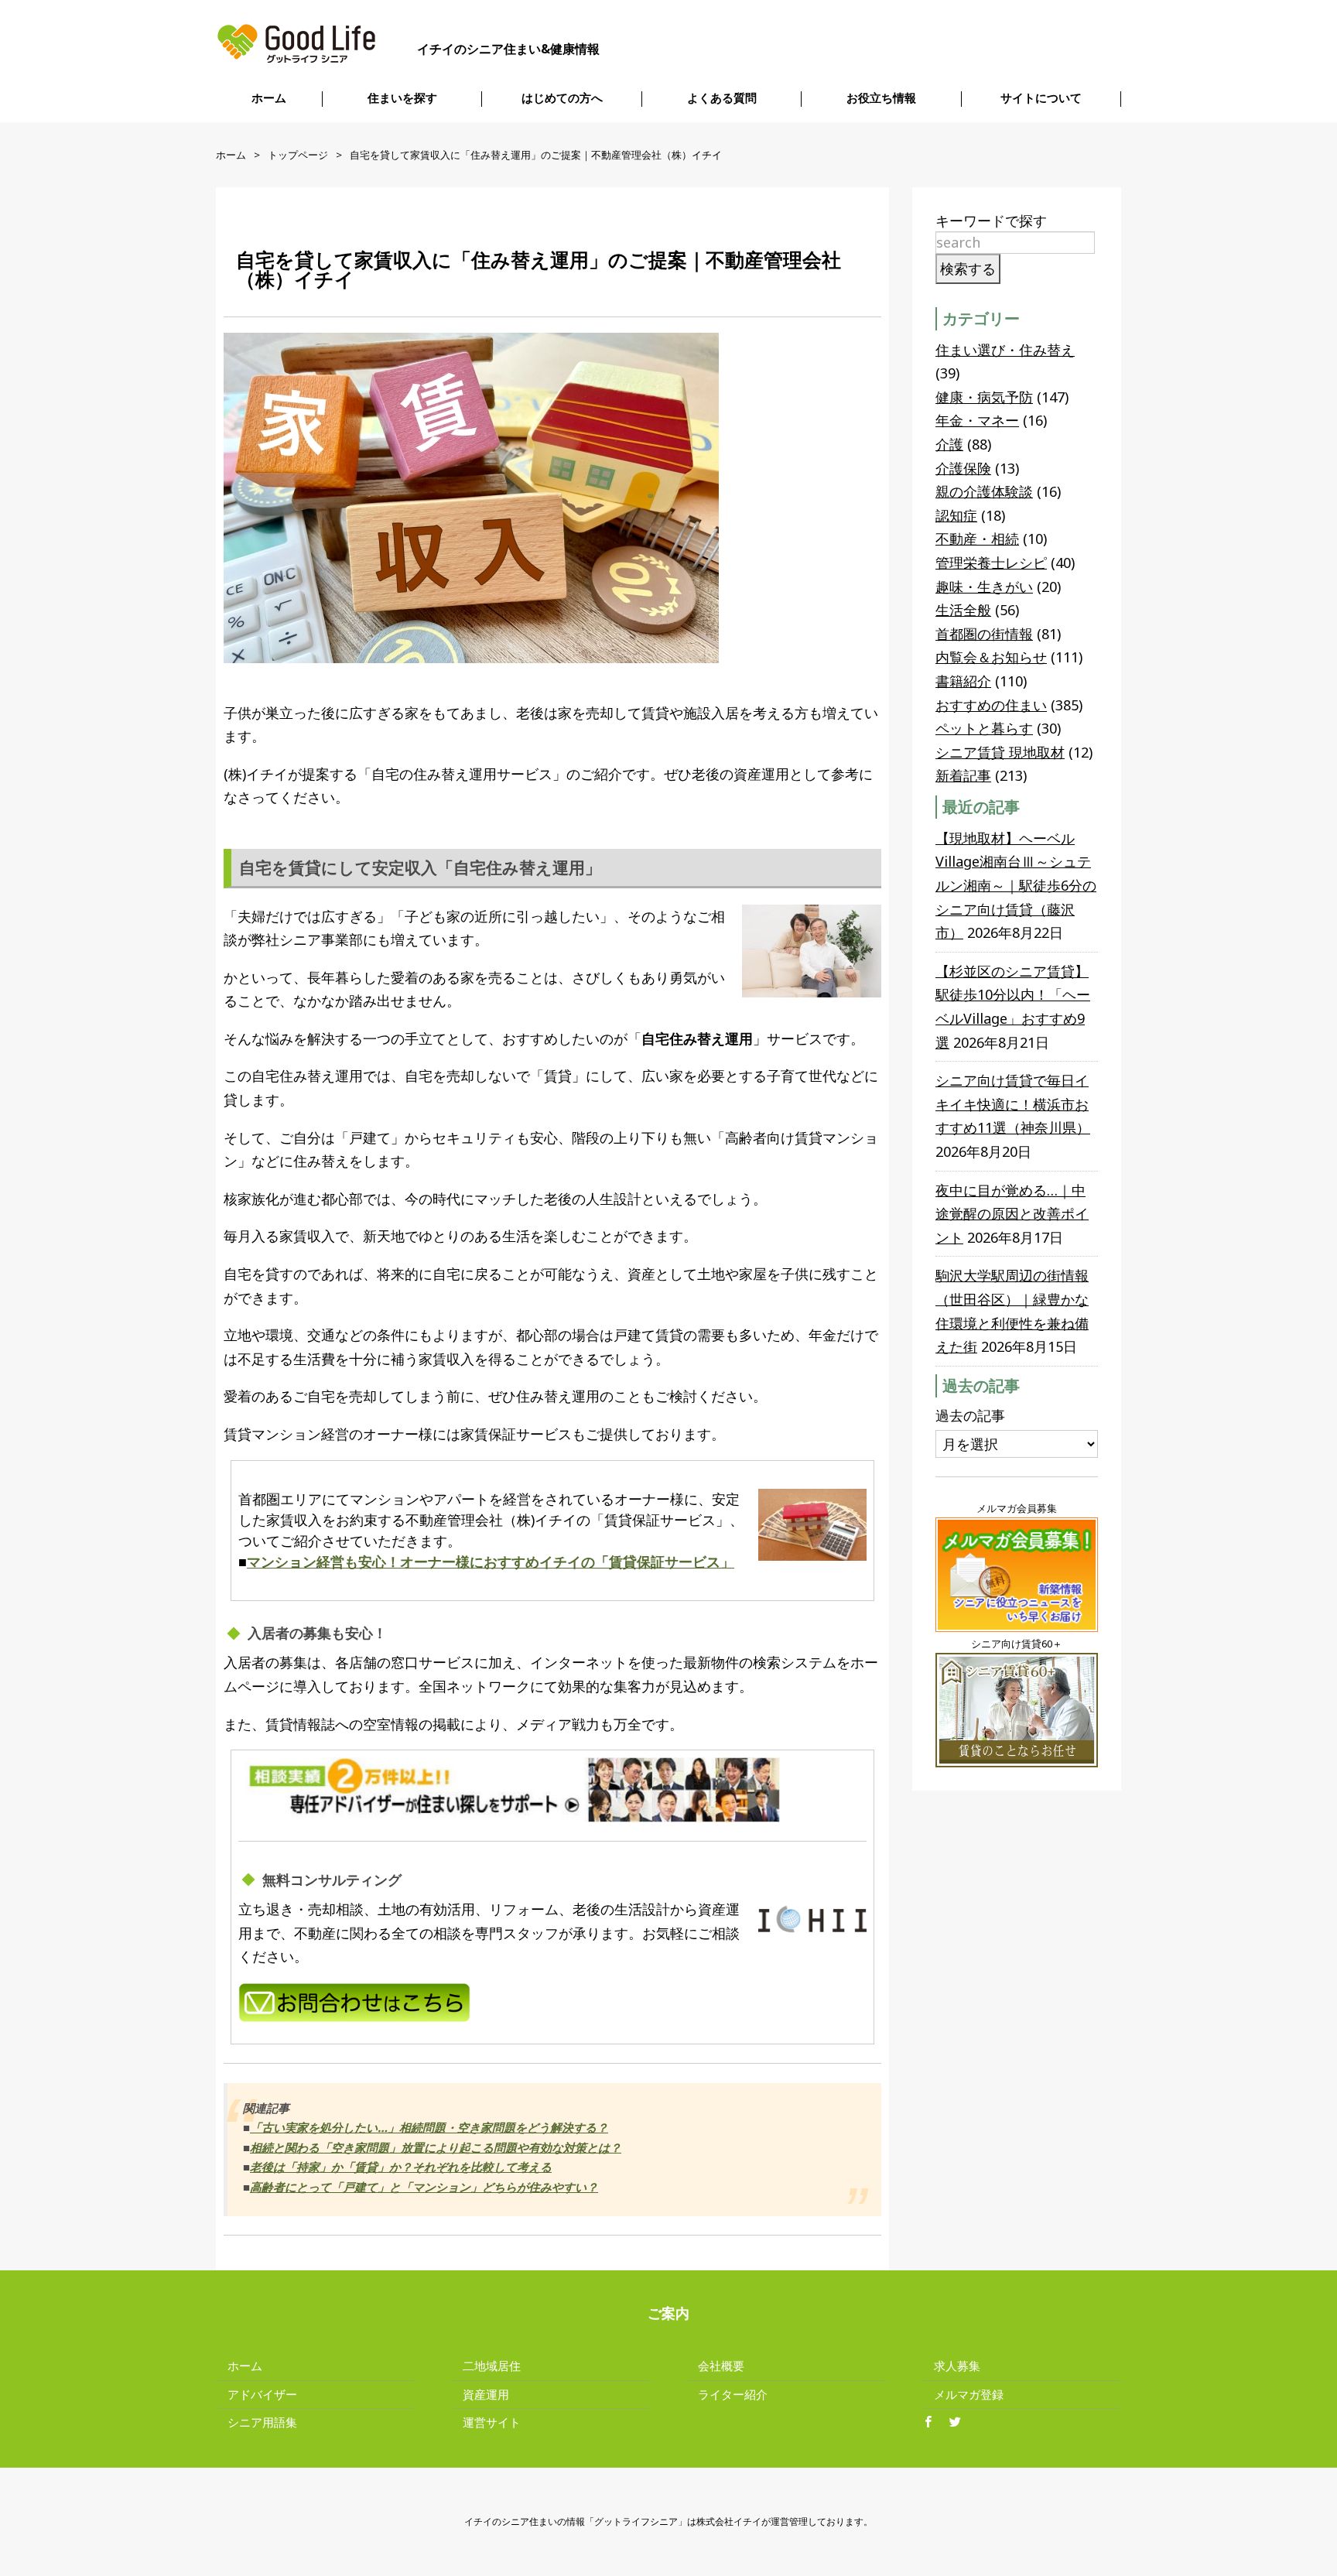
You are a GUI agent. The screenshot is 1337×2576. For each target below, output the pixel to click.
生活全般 (963, 610)
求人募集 (957, 2366)
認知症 (956, 515)
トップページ (298, 155)
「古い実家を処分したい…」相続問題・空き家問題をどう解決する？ (429, 2127)
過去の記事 (970, 1415)
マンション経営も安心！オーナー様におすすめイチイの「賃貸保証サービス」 (491, 1562)
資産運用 (486, 2394)
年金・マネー (977, 420)
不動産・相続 (977, 539)
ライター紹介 (733, 2394)
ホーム (269, 98)
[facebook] (934, 2423)
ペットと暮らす (984, 728)
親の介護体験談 (984, 491)
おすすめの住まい (991, 705)
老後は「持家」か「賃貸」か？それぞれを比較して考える (401, 2167)
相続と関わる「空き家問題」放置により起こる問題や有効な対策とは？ (436, 2147)
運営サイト (492, 2422)
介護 (949, 444)
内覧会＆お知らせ (991, 657)
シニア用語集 (262, 2422)
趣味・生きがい (984, 587)
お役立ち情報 (881, 98)
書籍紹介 (963, 681)
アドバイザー (262, 2394)
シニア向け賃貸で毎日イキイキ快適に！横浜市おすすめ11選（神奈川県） (1013, 1104)
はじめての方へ (562, 98)
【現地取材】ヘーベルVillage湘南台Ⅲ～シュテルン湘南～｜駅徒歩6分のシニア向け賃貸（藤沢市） (1016, 885)
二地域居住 (492, 2366)
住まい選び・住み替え (1005, 350)
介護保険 (963, 468)
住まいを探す (402, 98)
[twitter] (961, 2423)
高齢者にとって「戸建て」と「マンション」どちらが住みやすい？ (424, 2187)
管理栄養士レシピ (991, 563)
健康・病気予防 (984, 397)
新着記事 (963, 775)
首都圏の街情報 (984, 634)
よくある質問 (722, 98)
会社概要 (721, 2366)
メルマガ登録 (969, 2394)
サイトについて (1041, 98)
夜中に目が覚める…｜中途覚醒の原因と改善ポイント (1012, 1214)
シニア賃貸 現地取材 (1000, 752)
